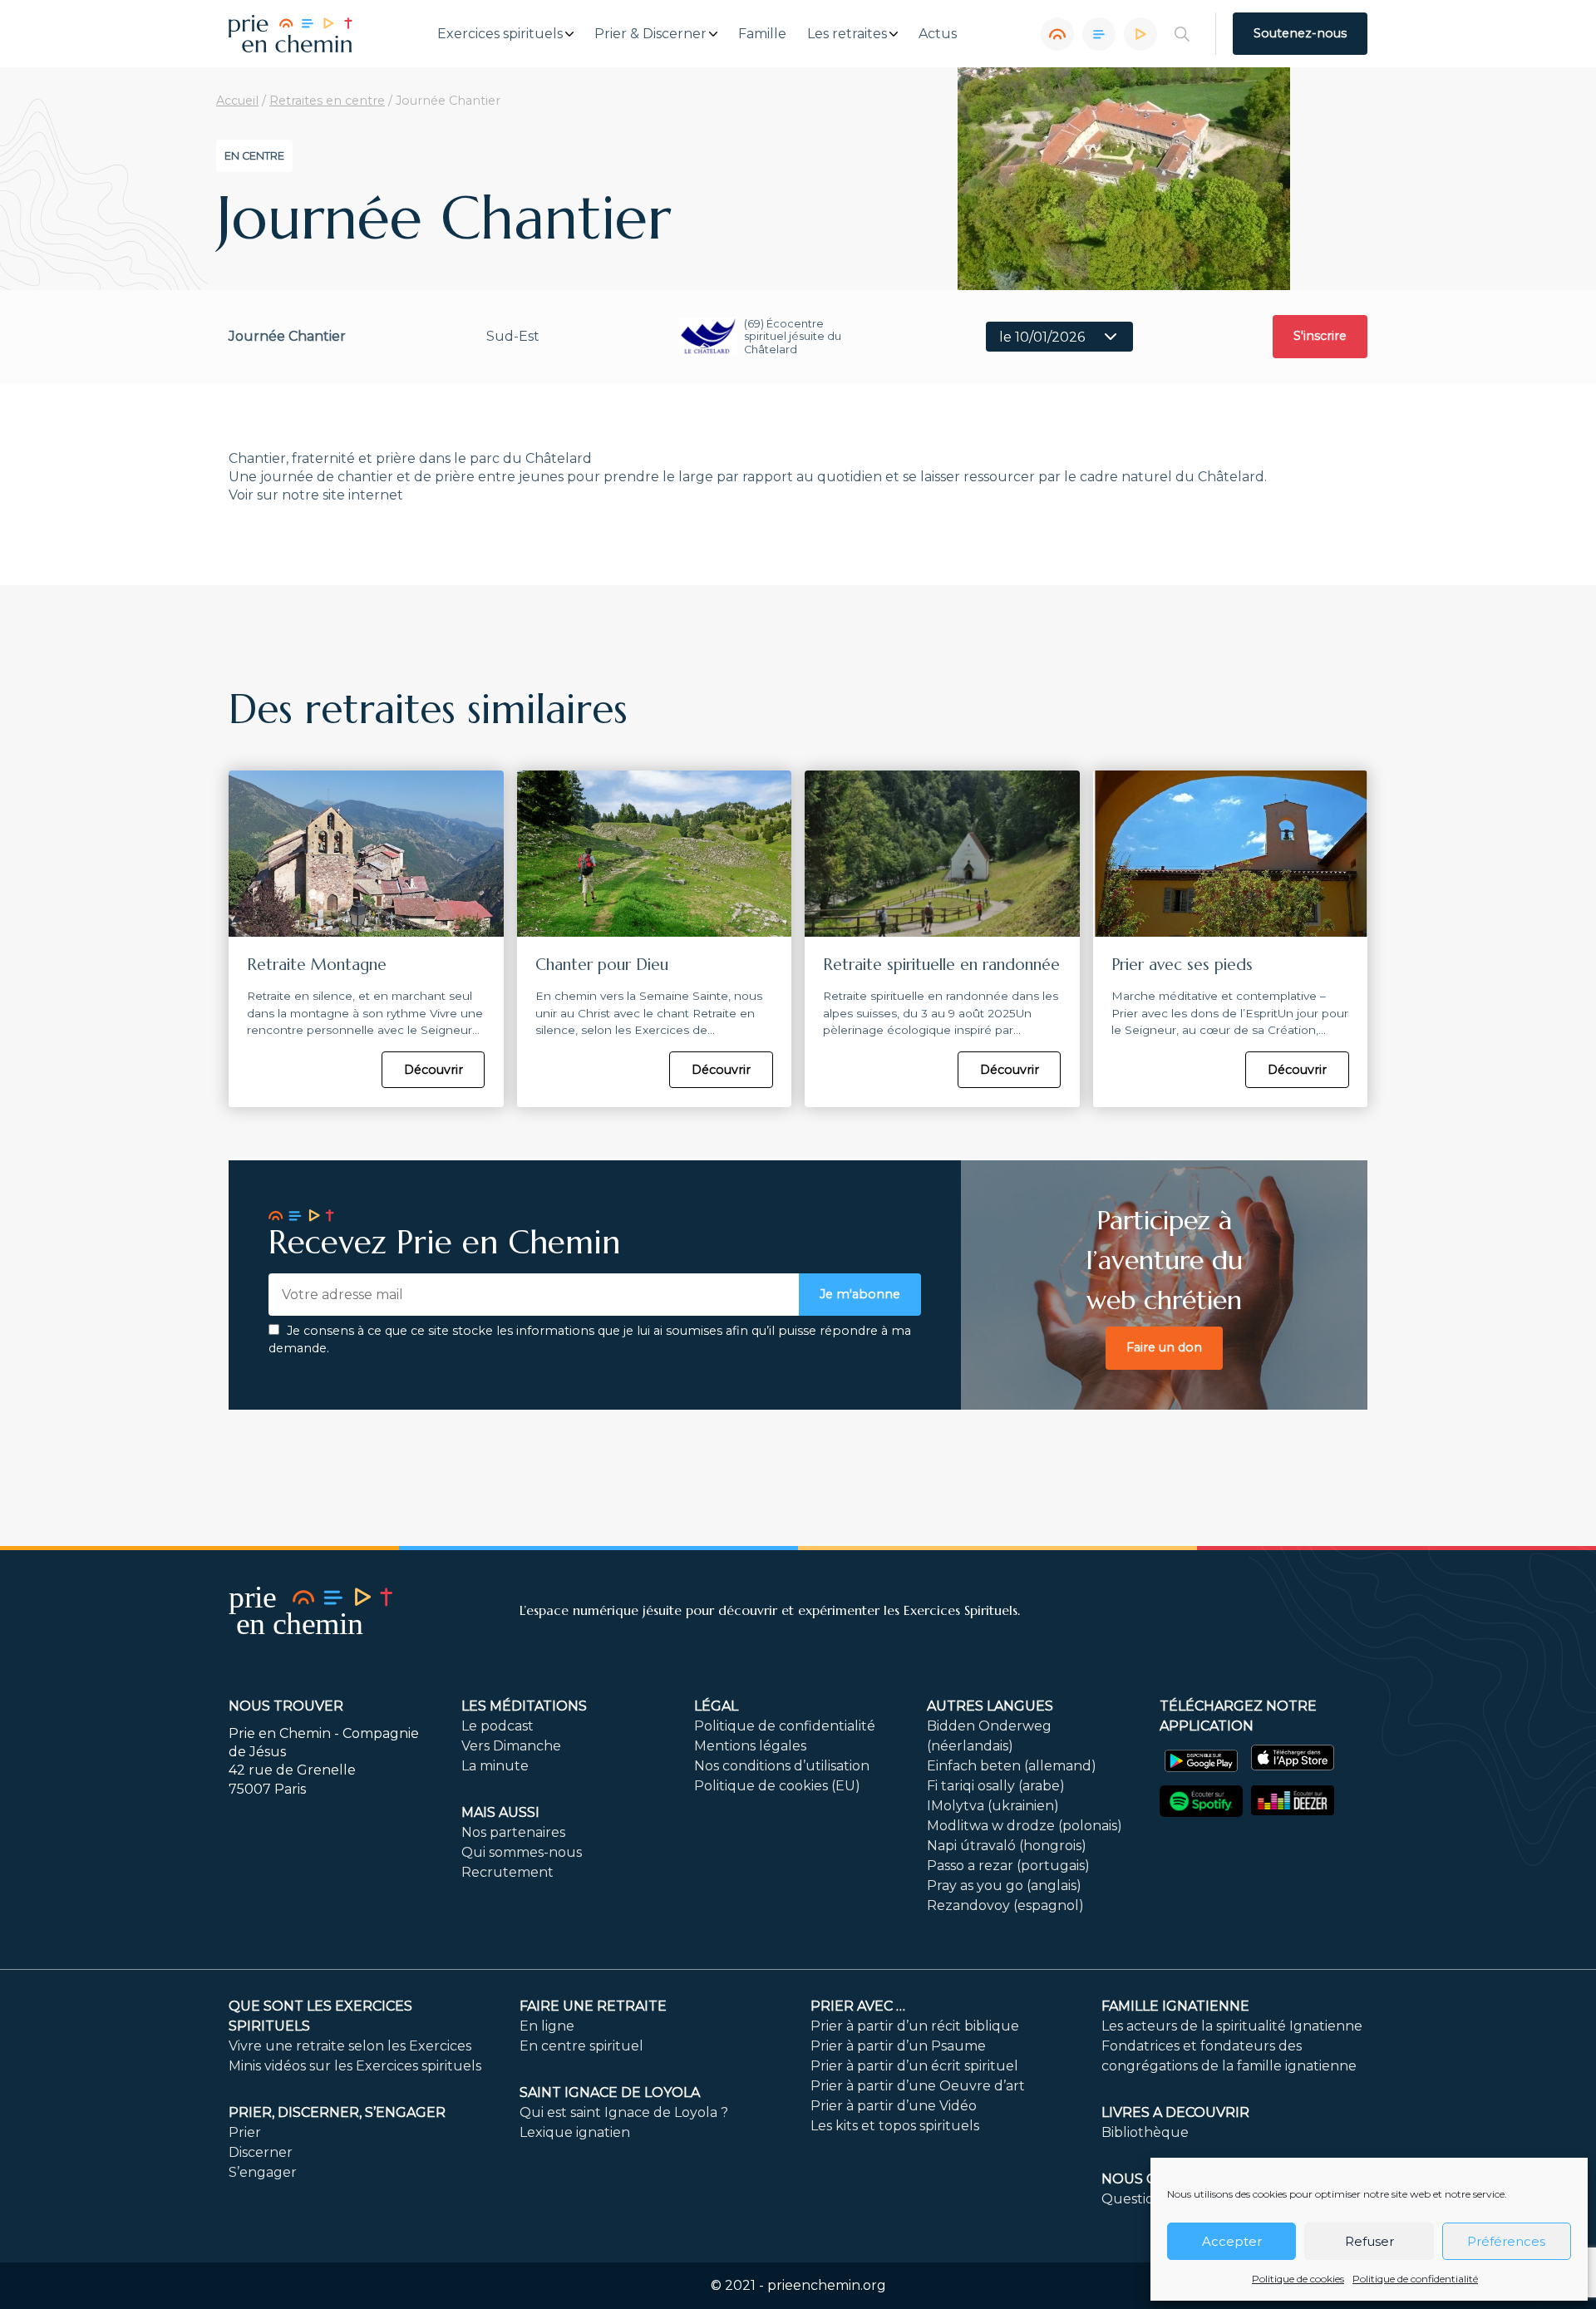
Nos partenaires (513, 1832)
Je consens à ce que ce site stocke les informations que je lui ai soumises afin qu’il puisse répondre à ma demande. (590, 1340)
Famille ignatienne (1175, 2006)
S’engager (263, 2172)
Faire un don (1164, 1347)
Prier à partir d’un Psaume (898, 2046)
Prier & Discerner (650, 34)
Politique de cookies (1298, 2279)
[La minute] (1140, 34)
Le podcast (498, 1726)
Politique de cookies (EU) (777, 1786)
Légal (716, 1706)
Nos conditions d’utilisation (782, 1766)
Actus (938, 34)
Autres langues (990, 1706)
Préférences (1506, 2241)
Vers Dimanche (511, 1746)
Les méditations (524, 1706)
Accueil (237, 101)
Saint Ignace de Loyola (610, 2092)
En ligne (547, 2026)
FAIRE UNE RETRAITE (593, 2006)
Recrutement (507, 1872)
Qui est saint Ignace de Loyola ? (624, 2112)
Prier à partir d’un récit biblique (915, 2026)
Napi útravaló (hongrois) (1007, 1846)
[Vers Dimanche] (1099, 34)
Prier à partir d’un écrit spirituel (914, 2066)
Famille (762, 34)
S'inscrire (1320, 336)
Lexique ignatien (575, 2132)
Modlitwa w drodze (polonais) (1025, 1826)
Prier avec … (858, 2006)
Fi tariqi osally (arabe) (996, 1786)
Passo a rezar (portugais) (1008, 1866)
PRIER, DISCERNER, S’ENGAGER (337, 2112)
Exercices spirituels (500, 34)
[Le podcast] (1057, 34)
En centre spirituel (581, 2046)
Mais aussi (500, 1812)
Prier (245, 2132)
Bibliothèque (1145, 2132)
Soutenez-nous (1300, 33)
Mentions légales (750, 1746)
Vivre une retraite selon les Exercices (350, 2046)
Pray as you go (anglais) (1004, 1886)
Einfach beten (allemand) (1012, 1766)
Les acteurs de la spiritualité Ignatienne (1232, 2026)
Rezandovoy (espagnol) (1005, 1905)
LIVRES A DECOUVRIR (1175, 2112)
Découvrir (433, 1070)
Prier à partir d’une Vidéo (894, 2106)
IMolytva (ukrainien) (993, 1806)
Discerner (261, 2152)
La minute (495, 1766)
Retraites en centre (327, 101)
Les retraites (847, 34)
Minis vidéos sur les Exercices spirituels (355, 2066)
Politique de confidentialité (1415, 2279)
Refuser (1369, 2241)
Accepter (1232, 2241)
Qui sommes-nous (522, 1852)
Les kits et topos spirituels (895, 2126)
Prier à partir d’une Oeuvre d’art (918, 2086)
